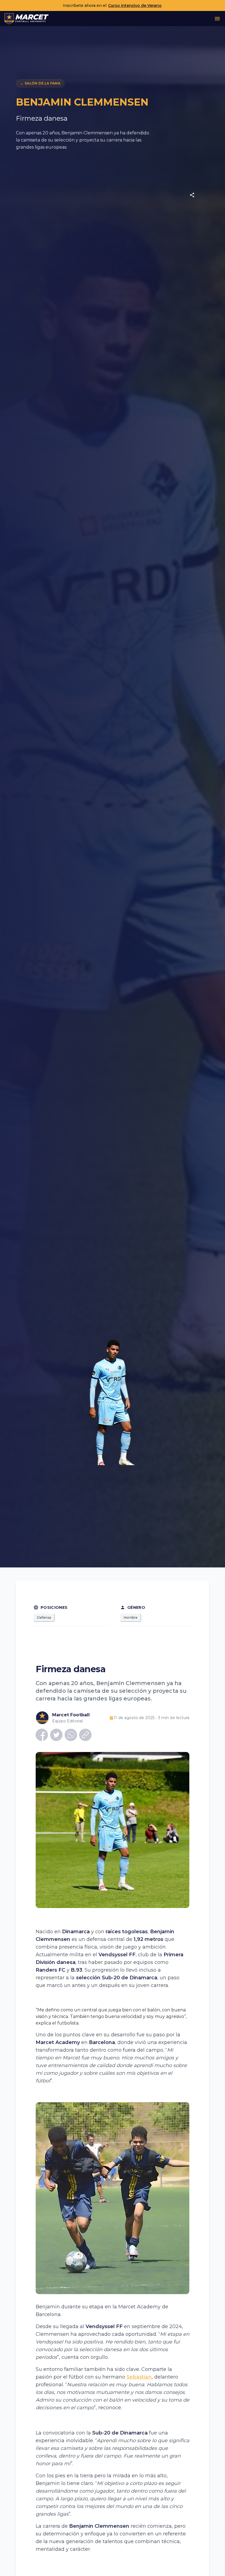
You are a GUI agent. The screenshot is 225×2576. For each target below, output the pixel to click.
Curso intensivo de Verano (135, 5)
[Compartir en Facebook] (42, 1735)
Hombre (131, 1617)
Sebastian (139, 2377)
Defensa (44, 1617)
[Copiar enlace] (85, 1735)
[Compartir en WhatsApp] (71, 1735)
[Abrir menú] (217, 19)
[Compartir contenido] (192, 195)
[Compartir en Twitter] (56, 1735)
